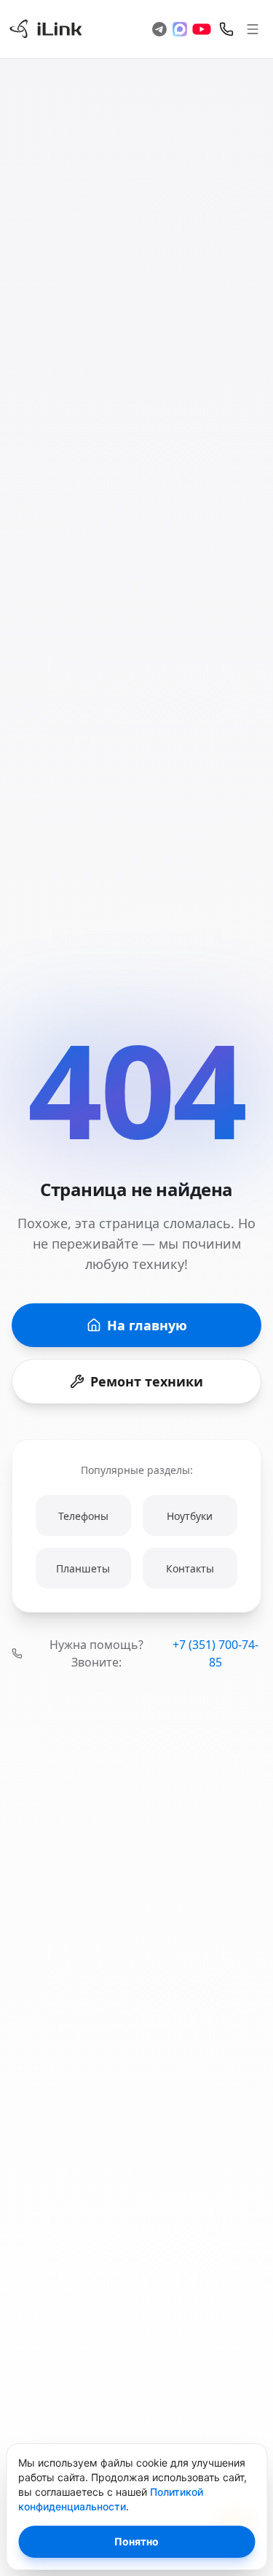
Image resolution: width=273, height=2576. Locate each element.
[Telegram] (159, 29)
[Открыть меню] (253, 29)
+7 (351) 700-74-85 (215, 1653)
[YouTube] (202, 29)
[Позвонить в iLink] (226, 29)
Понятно (136, 2541)
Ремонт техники (147, 1381)
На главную (147, 1325)
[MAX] (180, 29)
